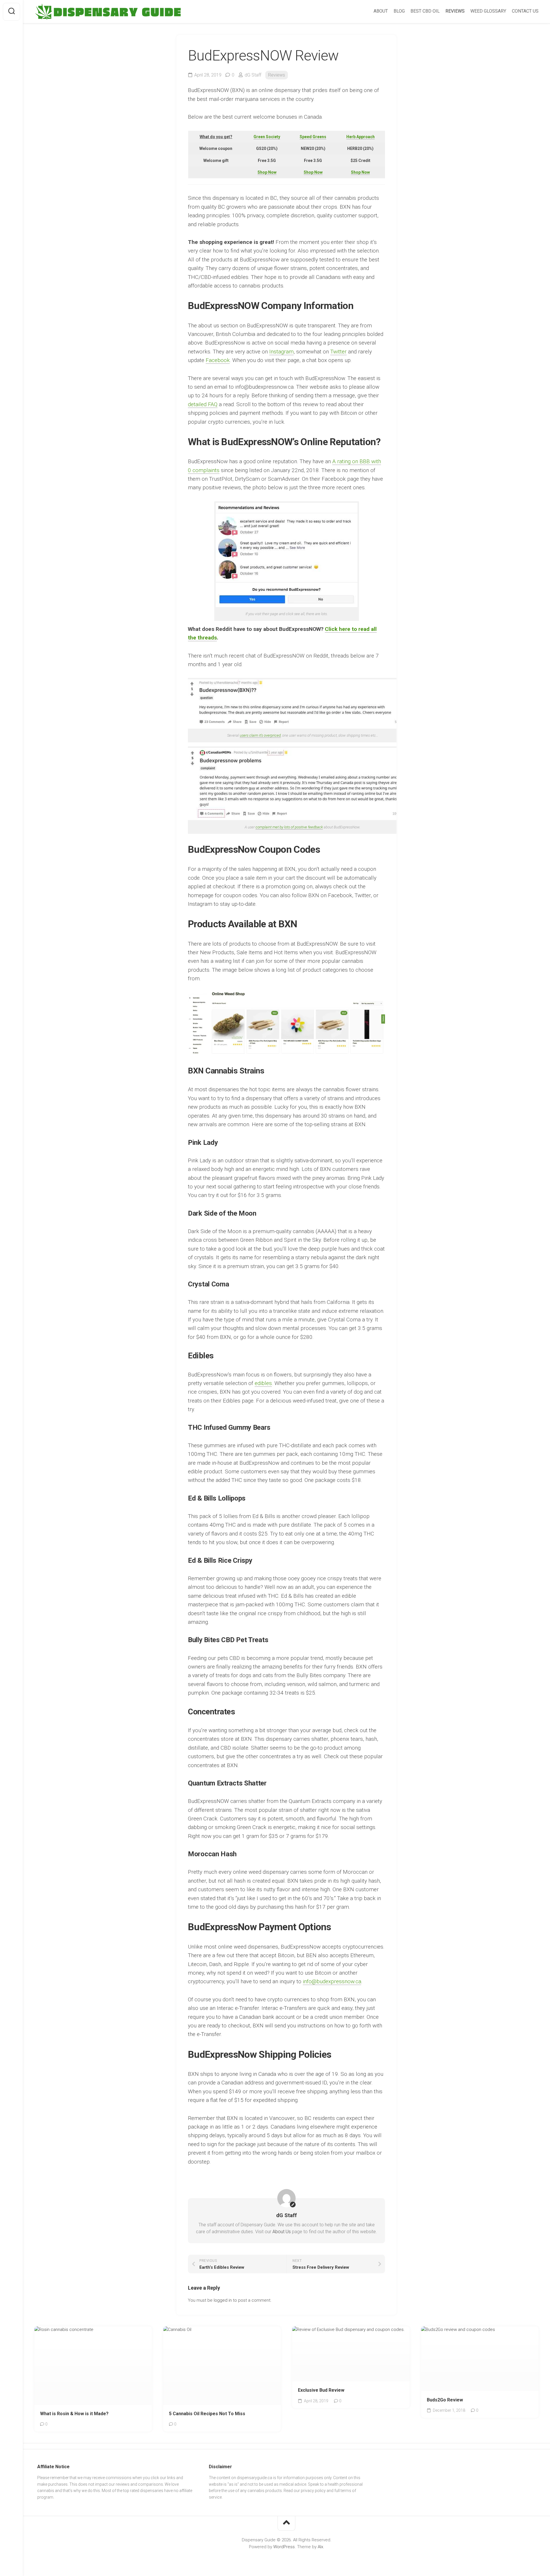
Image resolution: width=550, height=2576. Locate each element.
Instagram (281, 352)
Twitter (338, 352)
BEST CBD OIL (425, 11)
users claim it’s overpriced (260, 735)
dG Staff (253, 75)
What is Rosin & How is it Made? (74, 2414)
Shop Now (267, 172)
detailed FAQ (203, 404)
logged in (223, 2300)
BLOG (399, 11)
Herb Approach (361, 137)
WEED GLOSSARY (488, 11)
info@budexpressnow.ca (332, 1981)
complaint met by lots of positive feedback (289, 827)
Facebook (218, 360)
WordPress (284, 2547)
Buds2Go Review (445, 2400)
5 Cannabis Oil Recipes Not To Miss (207, 2414)
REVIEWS (455, 11)
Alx (320, 2547)
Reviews (277, 75)
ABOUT (381, 11)
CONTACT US (525, 11)
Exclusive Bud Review (321, 2390)
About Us (282, 2232)
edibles (263, 1383)
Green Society (267, 137)
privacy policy (313, 2491)
